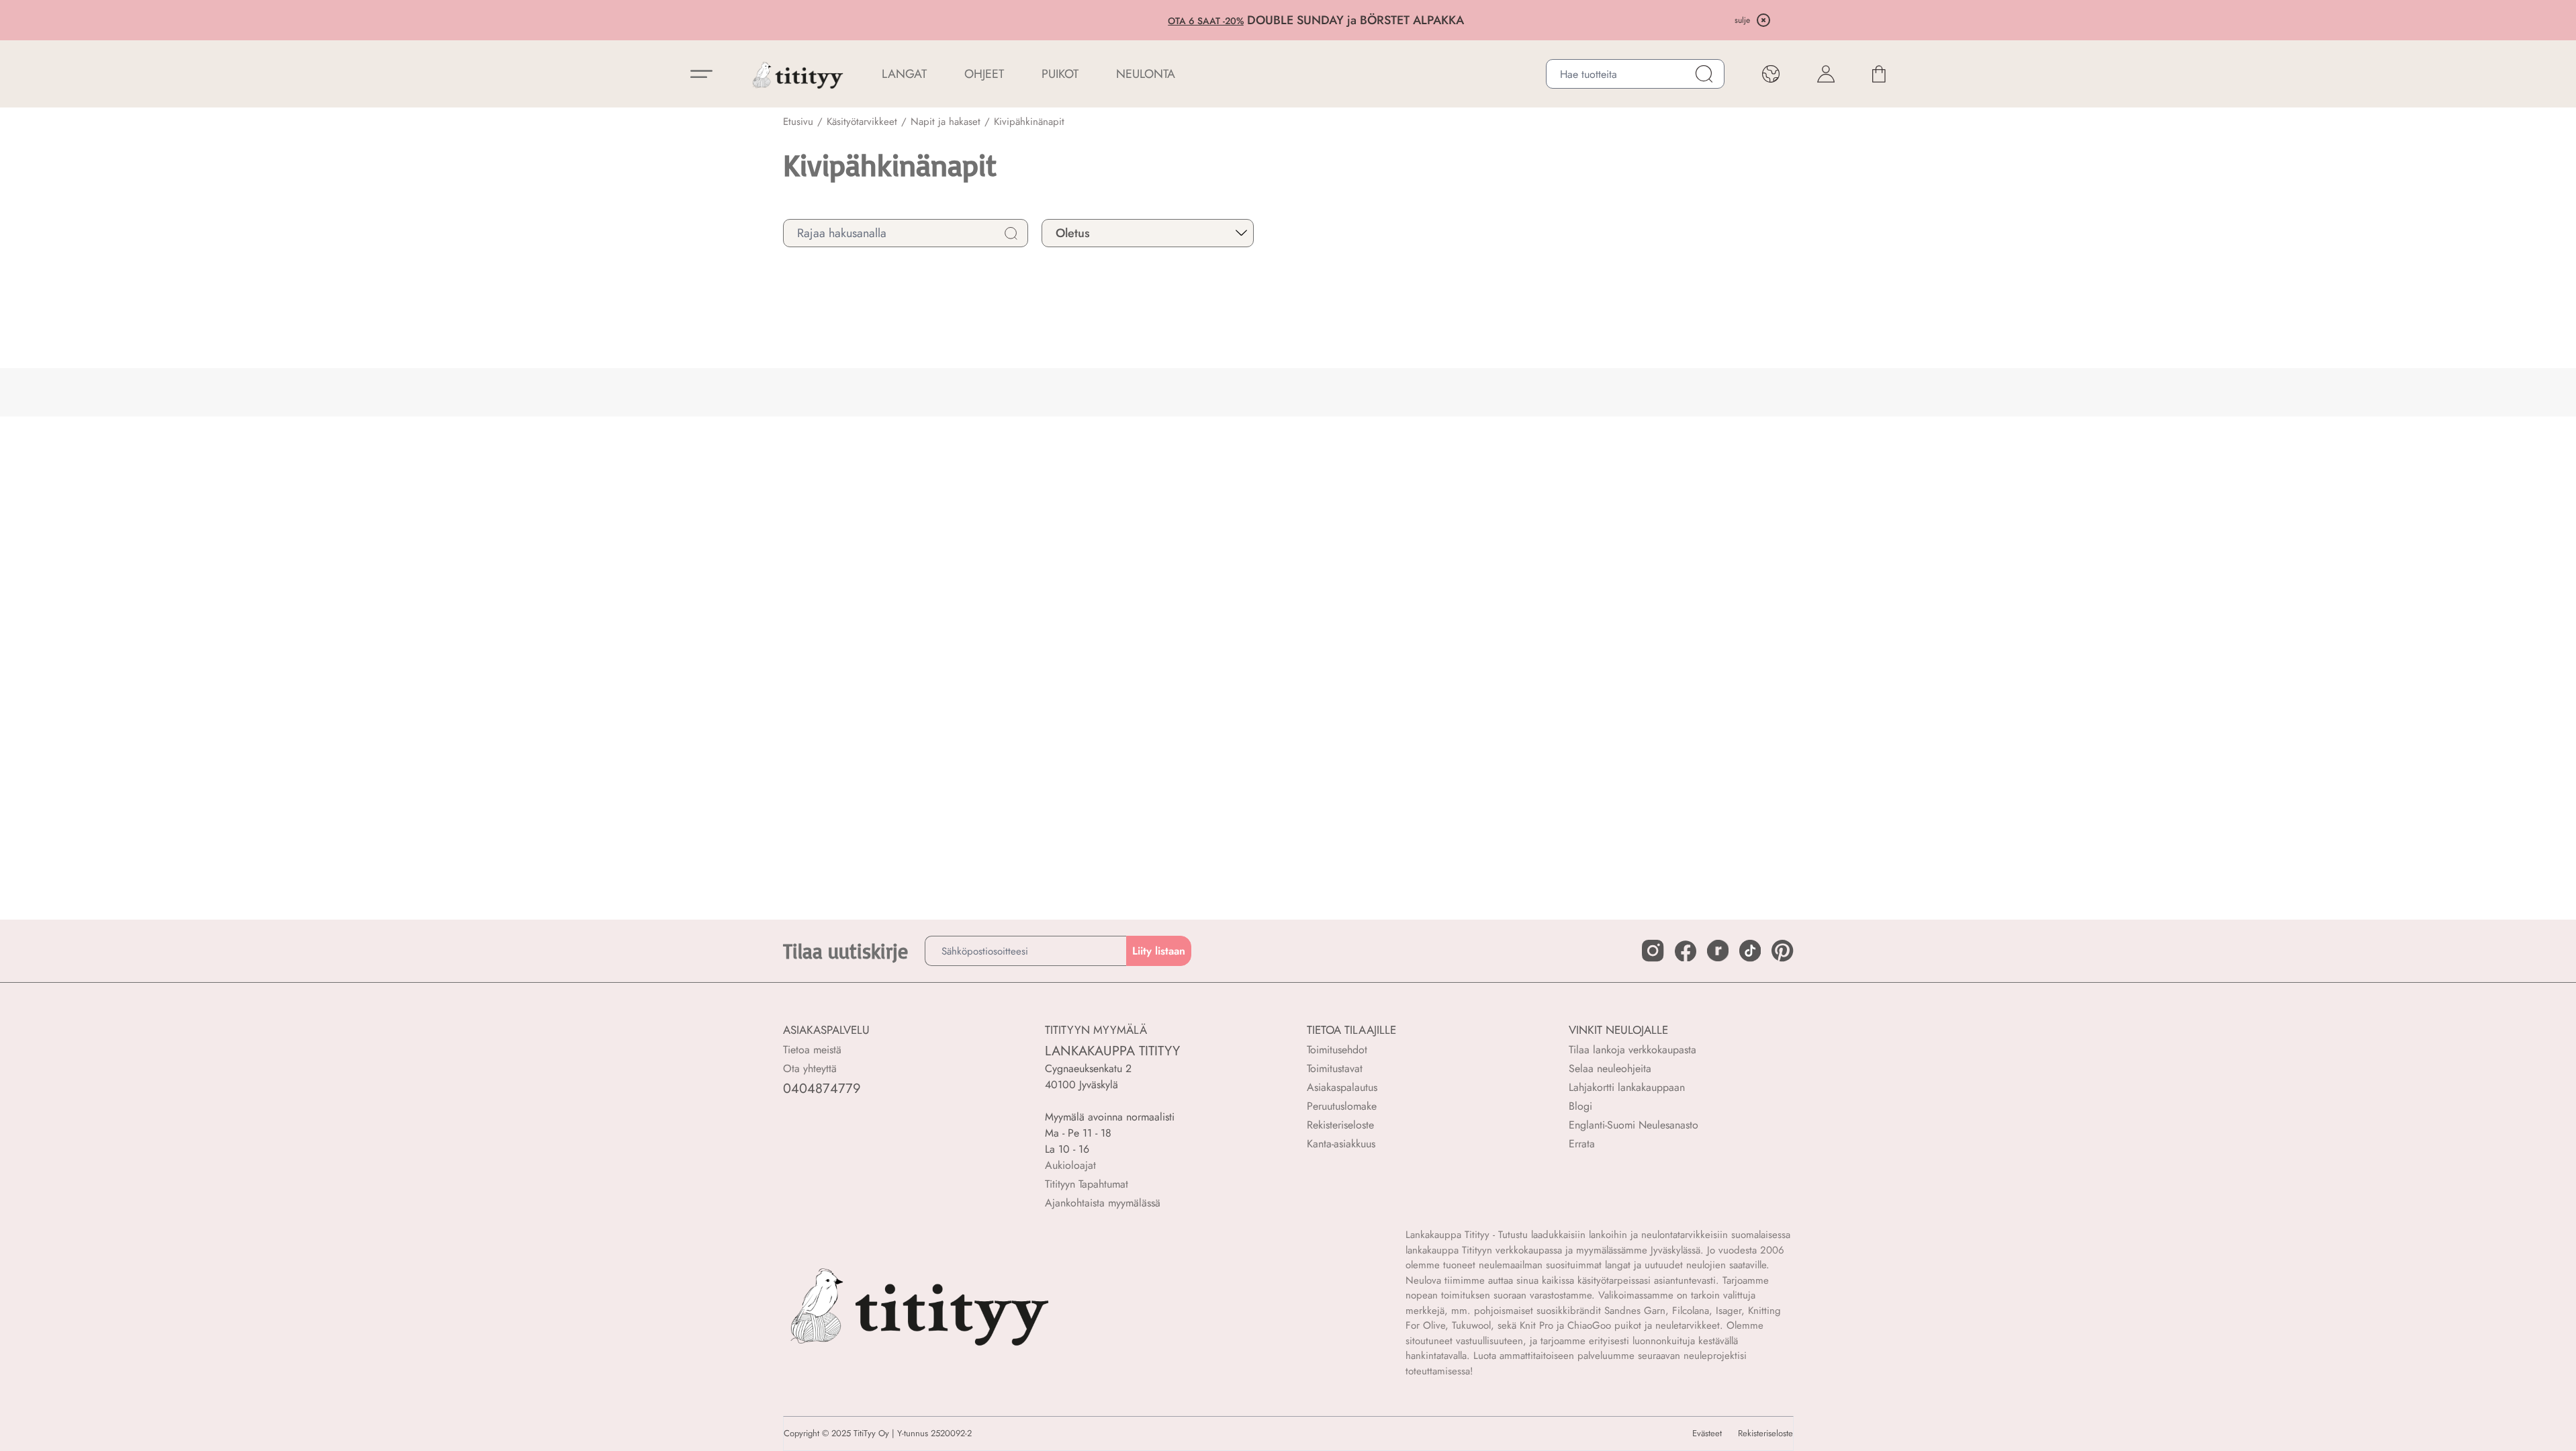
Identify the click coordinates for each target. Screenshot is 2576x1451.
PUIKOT (1060, 74)
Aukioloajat (1070, 1165)
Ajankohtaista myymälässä (1103, 1203)
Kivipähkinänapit (1029, 122)
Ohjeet (984, 74)
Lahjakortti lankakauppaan (1627, 1087)
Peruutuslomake (1342, 1106)
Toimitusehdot (1337, 1050)
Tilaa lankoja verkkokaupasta (1632, 1050)
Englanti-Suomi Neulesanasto (1634, 1125)
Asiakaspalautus (1342, 1087)
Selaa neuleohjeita (1610, 1068)
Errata (1582, 1144)
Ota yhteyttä (810, 1068)
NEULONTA (1146, 74)
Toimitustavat (1335, 1068)
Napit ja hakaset (946, 122)
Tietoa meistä (812, 1050)
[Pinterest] (1782, 951)
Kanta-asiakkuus (1341, 1144)
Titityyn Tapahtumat (1087, 1184)
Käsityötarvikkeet (862, 122)
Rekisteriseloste (1340, 1125)
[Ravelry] (1718, 951)
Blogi (1580, 1106)
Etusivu (798, 122)
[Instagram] (1653, 951)
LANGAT (904, 74)
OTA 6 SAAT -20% (1178, 21)
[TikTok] (1750, 951)
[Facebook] (1686, 951)
